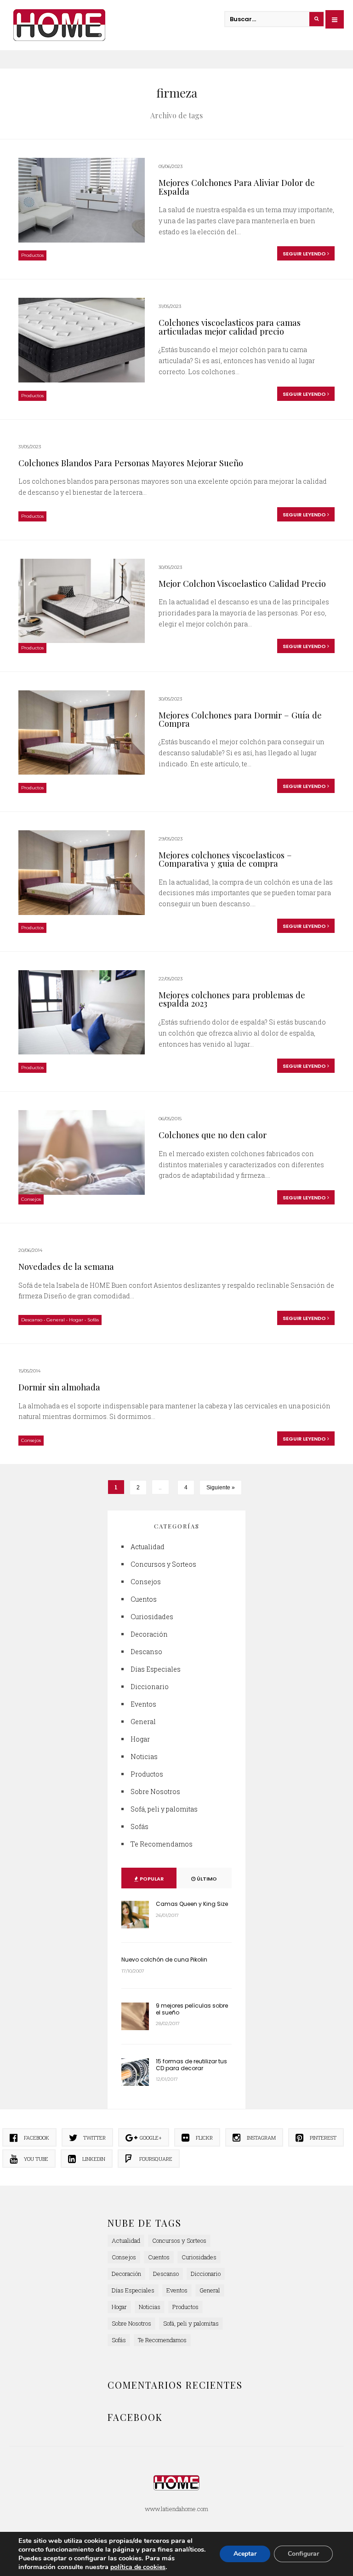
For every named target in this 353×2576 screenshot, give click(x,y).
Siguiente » (221, 1488)
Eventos (143, 1704)
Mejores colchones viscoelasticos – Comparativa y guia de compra (225, 859)
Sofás (93, 1320)
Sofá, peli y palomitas (164, 1809)
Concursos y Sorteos (163, 1564)
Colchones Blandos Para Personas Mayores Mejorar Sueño (131, 463)
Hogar (76, 1320)
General (56, 1320)
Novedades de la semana (66, 1266)
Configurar (303, 2554)
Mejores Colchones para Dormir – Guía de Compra (240, 719)
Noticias (144, 1757)
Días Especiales (156, 1669)
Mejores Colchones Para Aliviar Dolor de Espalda (237, 187)
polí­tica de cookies (138, 2567)
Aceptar (245, 2554)
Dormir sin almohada (59, 1387)
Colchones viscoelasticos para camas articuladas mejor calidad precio (230, 327)
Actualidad (148, 1547)
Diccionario (150, 1687)
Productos (32, 255)
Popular (151, 1879)
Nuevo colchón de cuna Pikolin (164, 1959)
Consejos (31, 1199)
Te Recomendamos (162, 1844)
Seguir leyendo (305, 254)
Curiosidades (152, 1617)
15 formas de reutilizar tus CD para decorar (191, 2064)
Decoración (149, 1634)
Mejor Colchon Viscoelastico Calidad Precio (242, 583)
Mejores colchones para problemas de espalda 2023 (232, 999)
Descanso (32, 1320)
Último (206, 1879)
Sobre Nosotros (155, 1792)
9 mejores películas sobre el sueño (192, 2009)
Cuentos (144, 1599)
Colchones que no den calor (213, 1135)
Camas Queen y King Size (192, 1904)
